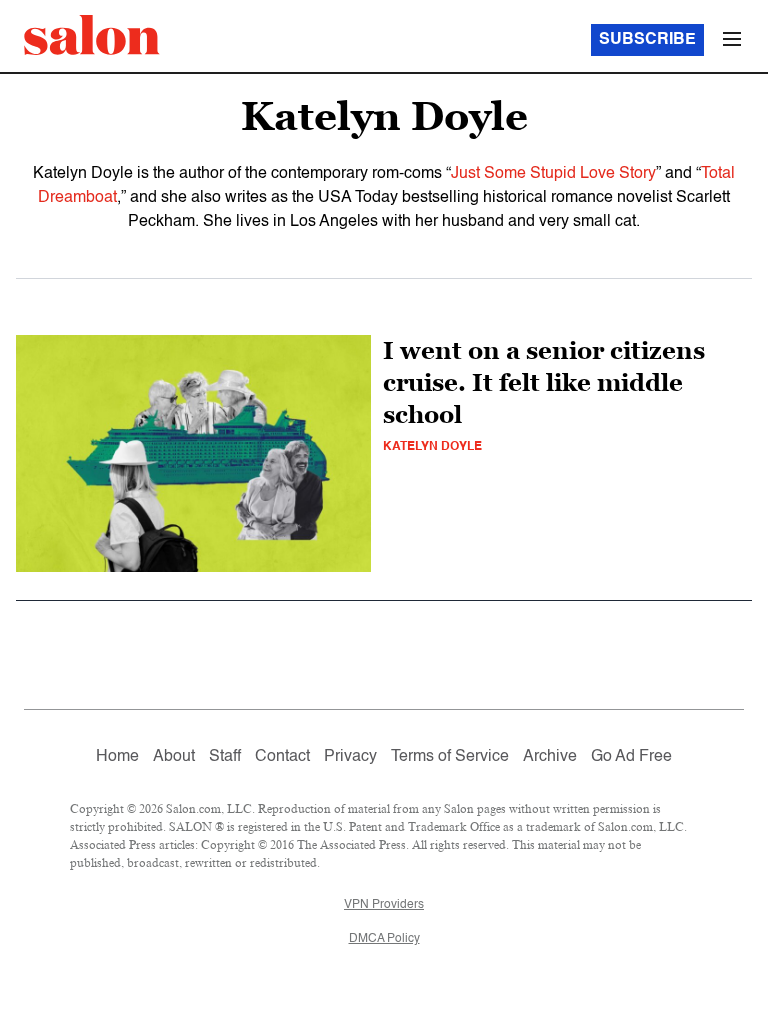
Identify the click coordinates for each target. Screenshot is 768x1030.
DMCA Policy (384, 939)
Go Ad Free (631, 757)
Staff (225, 757)
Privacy (350, 757)
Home (117, 757)
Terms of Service (450, 757)
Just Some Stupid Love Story (553, 174)
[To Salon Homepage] (92, 35)
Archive (550, 757)
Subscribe (647, 40)
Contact (282, 757)
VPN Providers (384, 905)
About (174, 757)
